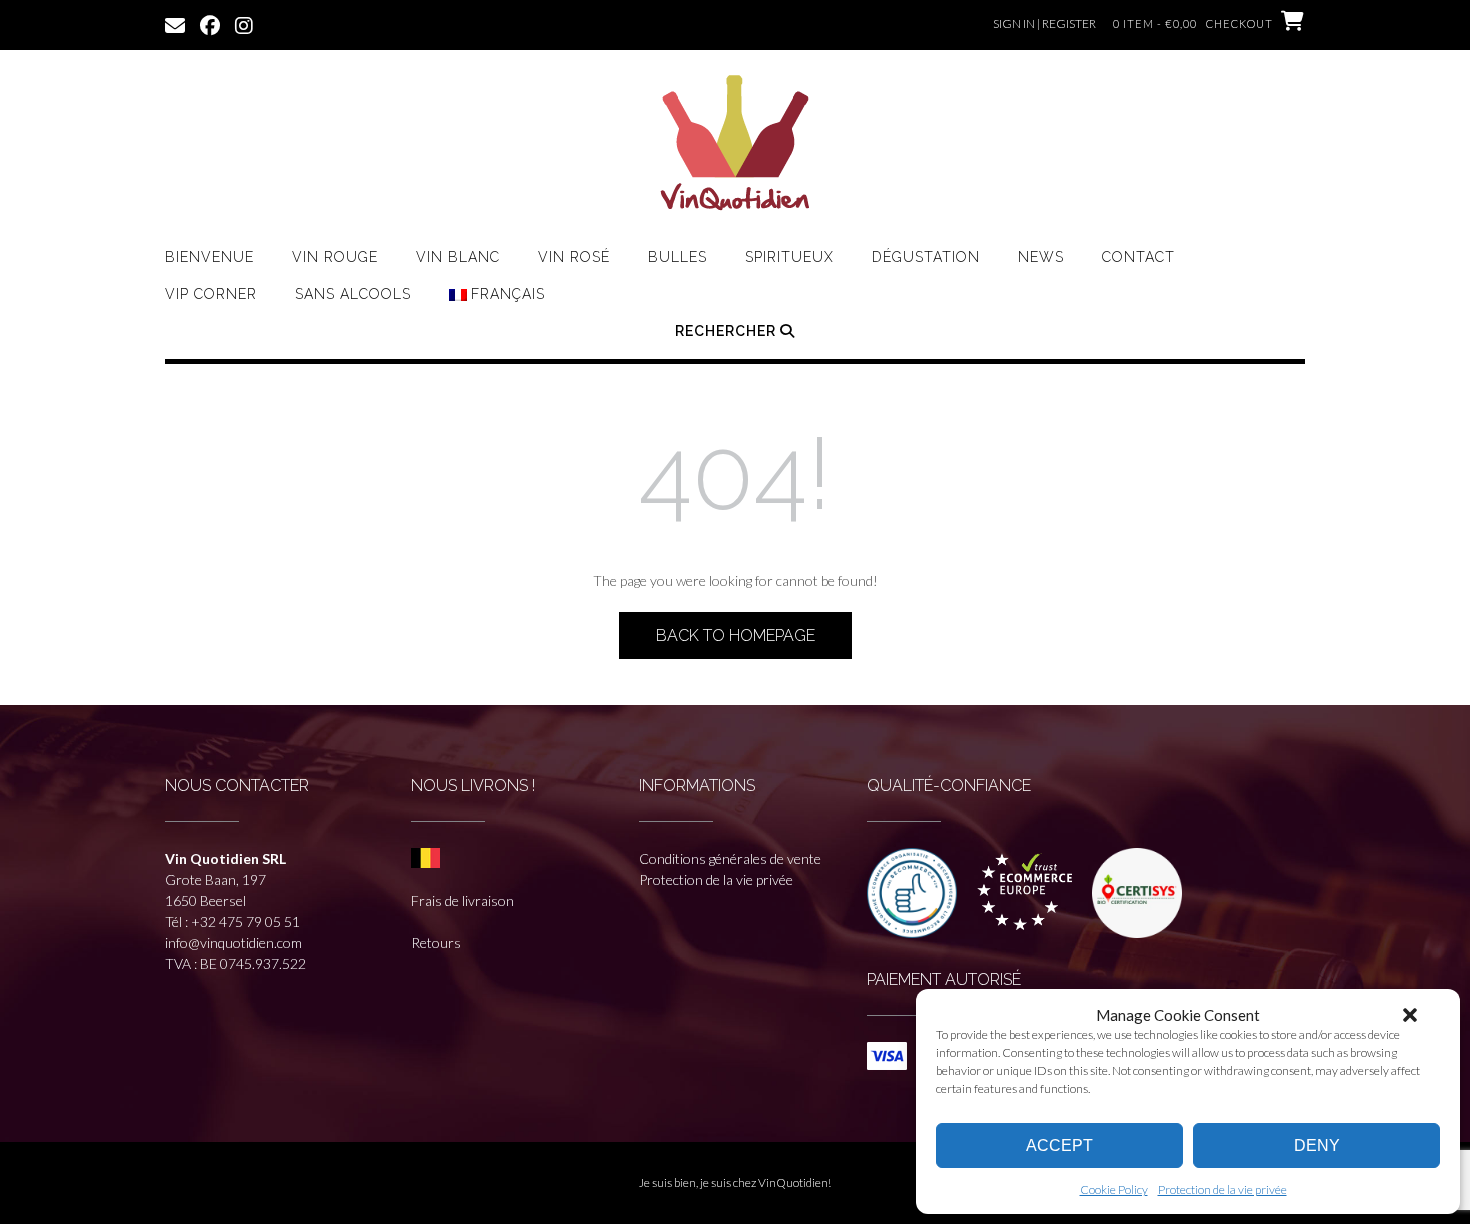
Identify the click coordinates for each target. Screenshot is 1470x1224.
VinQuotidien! (794, 1182)
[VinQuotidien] (735, 145)
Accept (1059, 1145)
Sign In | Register (1044, 23)
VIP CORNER (211, 294)
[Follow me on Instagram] (244, 24)
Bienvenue (209, 257)
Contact (1138, 257)
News (1041, 257)
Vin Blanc (458, 257)
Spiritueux (789, 257)
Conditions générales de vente (730, 858)
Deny (1317, 1145)
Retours (436, 942)
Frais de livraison (462, 900)
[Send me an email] (175, 24)
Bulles (677, 257)
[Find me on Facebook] (210, 24)
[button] (1410, 1015)
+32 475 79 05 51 (245, 921)
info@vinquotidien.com (233, 942)
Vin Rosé (574, 257)
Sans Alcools (353, 294)
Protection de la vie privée (1222, 1189)
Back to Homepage (735, 635)
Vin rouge (335, 257)
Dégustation (926, 257)
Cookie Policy (1114, 1189)
